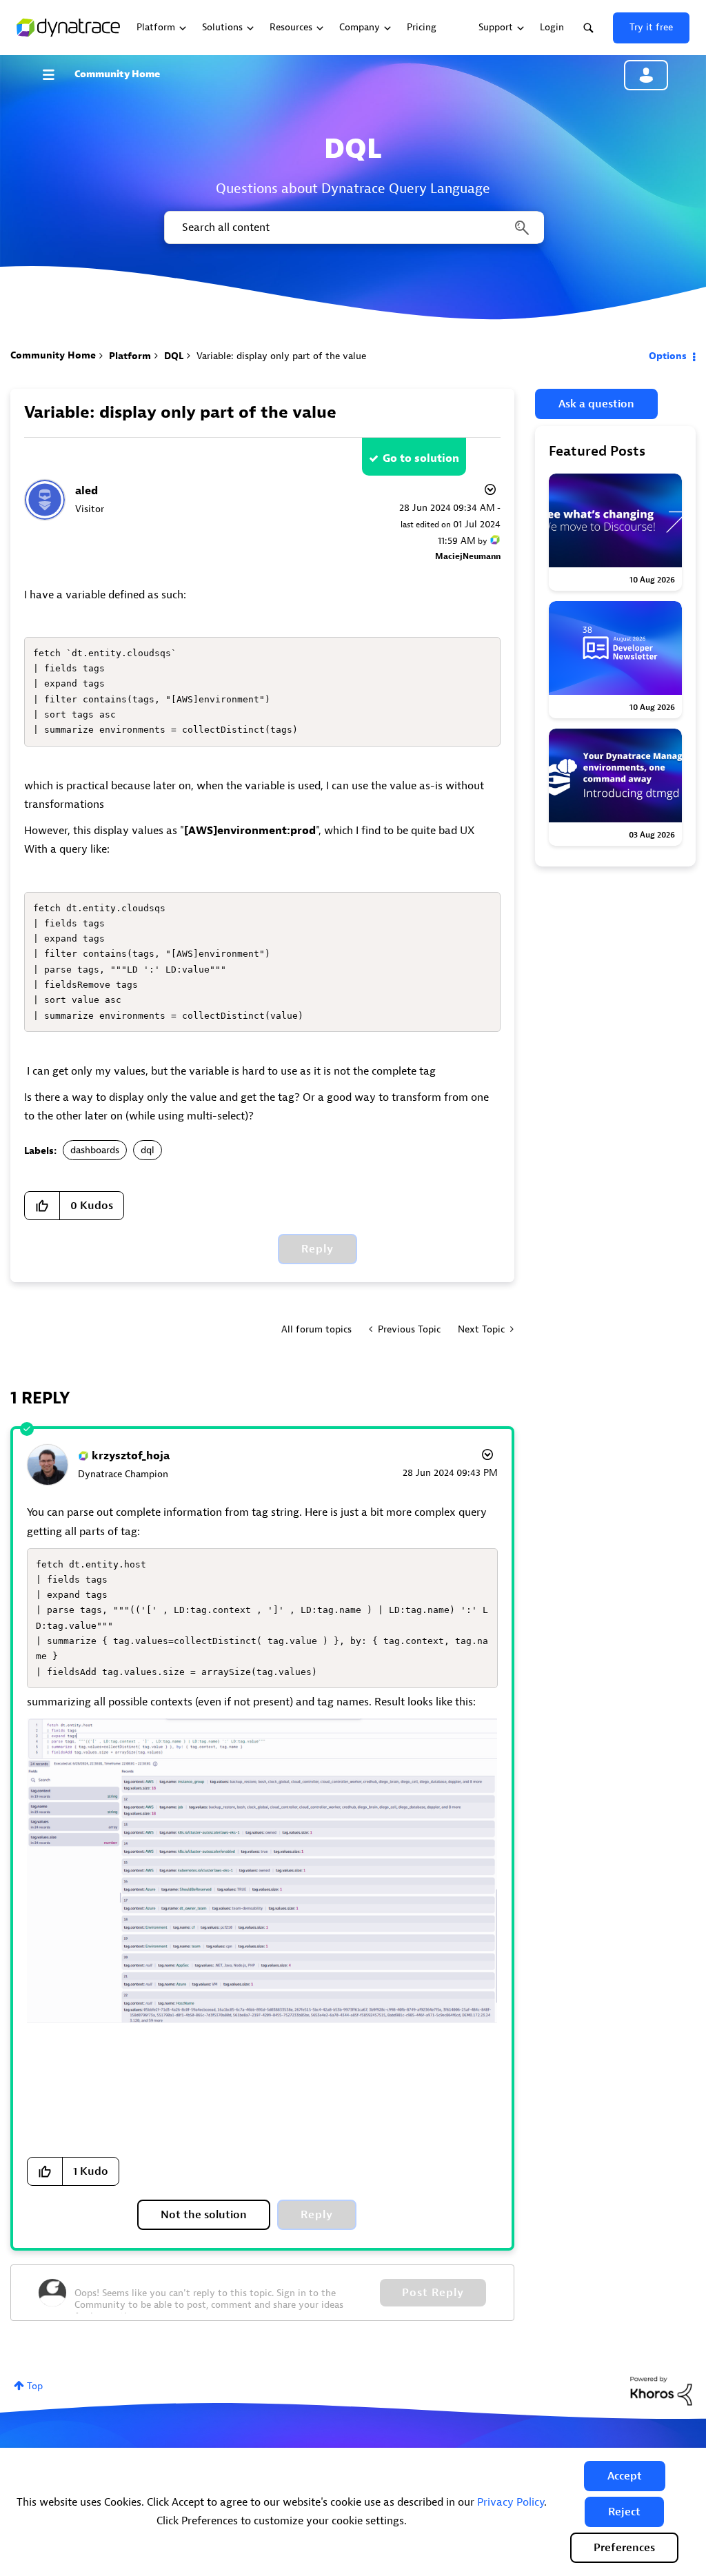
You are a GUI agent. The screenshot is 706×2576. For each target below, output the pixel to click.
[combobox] (353, 227)
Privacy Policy (511, 2502)
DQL (174, 356)
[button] (625, 2476)
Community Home (117, 74)
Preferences (624, 2548)
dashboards (95, 1150)
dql (148, 1150)
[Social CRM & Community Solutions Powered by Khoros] (661, 2390)
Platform (130, 356)
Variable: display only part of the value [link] (281, 356)
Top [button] (35, 2386)
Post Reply (433, 2293)
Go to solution (421, 458)
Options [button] (668, 356)
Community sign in (646, 75)
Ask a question (596, 404)
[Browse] (55, 74)
